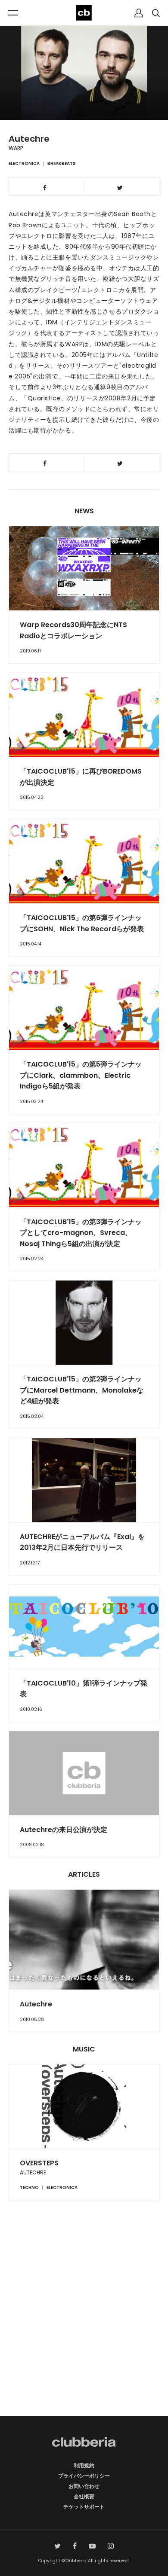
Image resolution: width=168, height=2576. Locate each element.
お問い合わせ (84, 2486)
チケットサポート (84, 2507)
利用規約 (84, 2465)
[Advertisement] (84, 2323)
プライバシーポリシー (84, 2476)
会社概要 (84, 2496)
